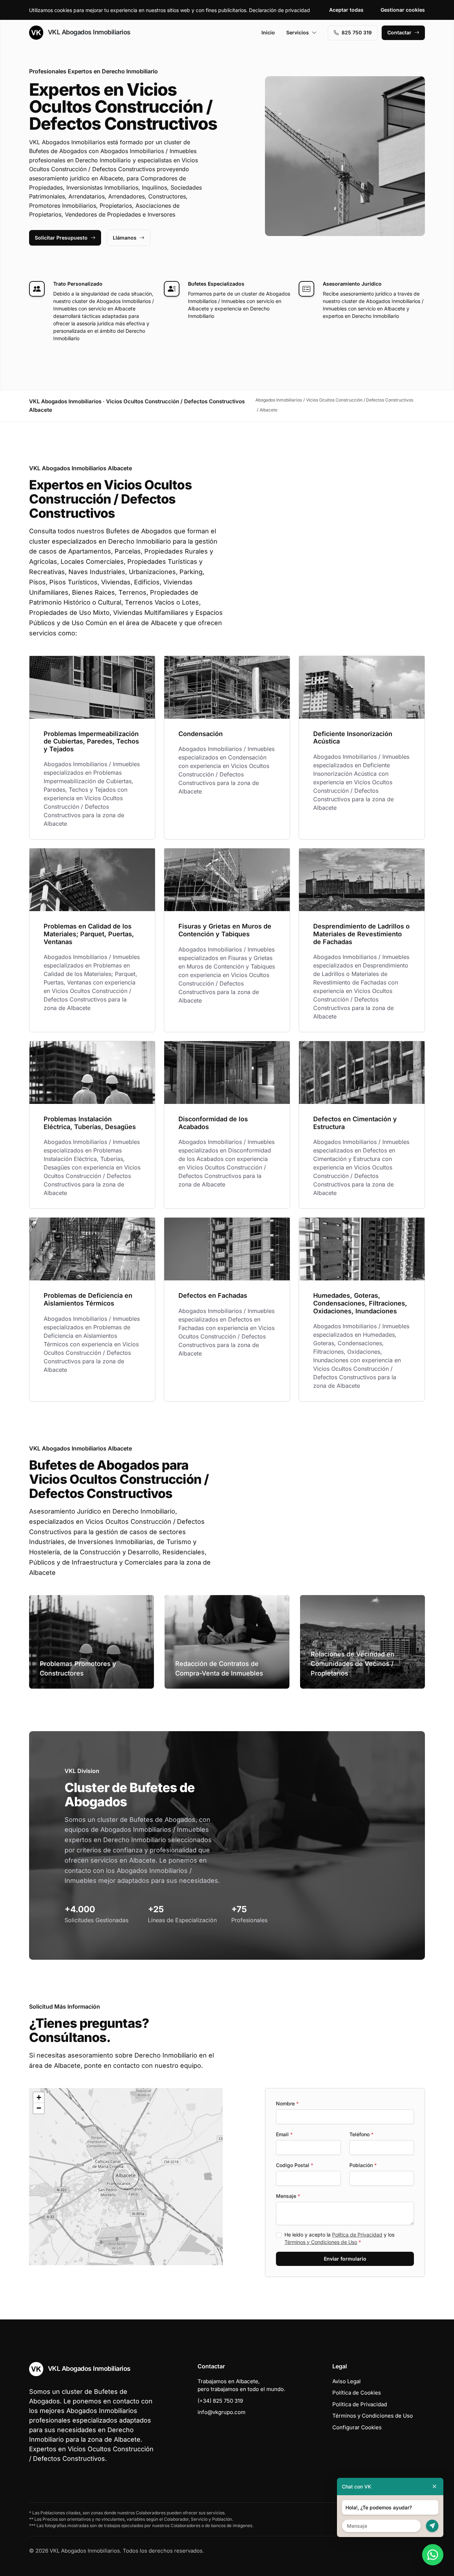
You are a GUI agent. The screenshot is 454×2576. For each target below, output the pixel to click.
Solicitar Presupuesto (61, 238)
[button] (126, 2177)
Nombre (287, 2103)
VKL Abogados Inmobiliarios (88, 32)
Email (284, 2134)
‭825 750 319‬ (357, 32)
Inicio (268, 32)
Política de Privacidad (357, 2235)
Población (363, 2165)
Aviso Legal (347, 2381)
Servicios (298, 32)
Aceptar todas (346, 10)
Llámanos (125, 238)
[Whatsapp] (433, 2555)
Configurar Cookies (357, 2427)
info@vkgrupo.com (222, 2412)
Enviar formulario (345, 2259)
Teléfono (361, 2134)
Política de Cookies (357, 2393)
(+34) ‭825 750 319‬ (220, 2401)
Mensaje (288, 2196)
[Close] (434, 2487)
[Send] (432, 2526)
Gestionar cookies (403, 10)
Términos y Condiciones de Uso (321, 2242)
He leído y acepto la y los (339, 2238)
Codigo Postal (295, 2165)
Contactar (399, 32)
